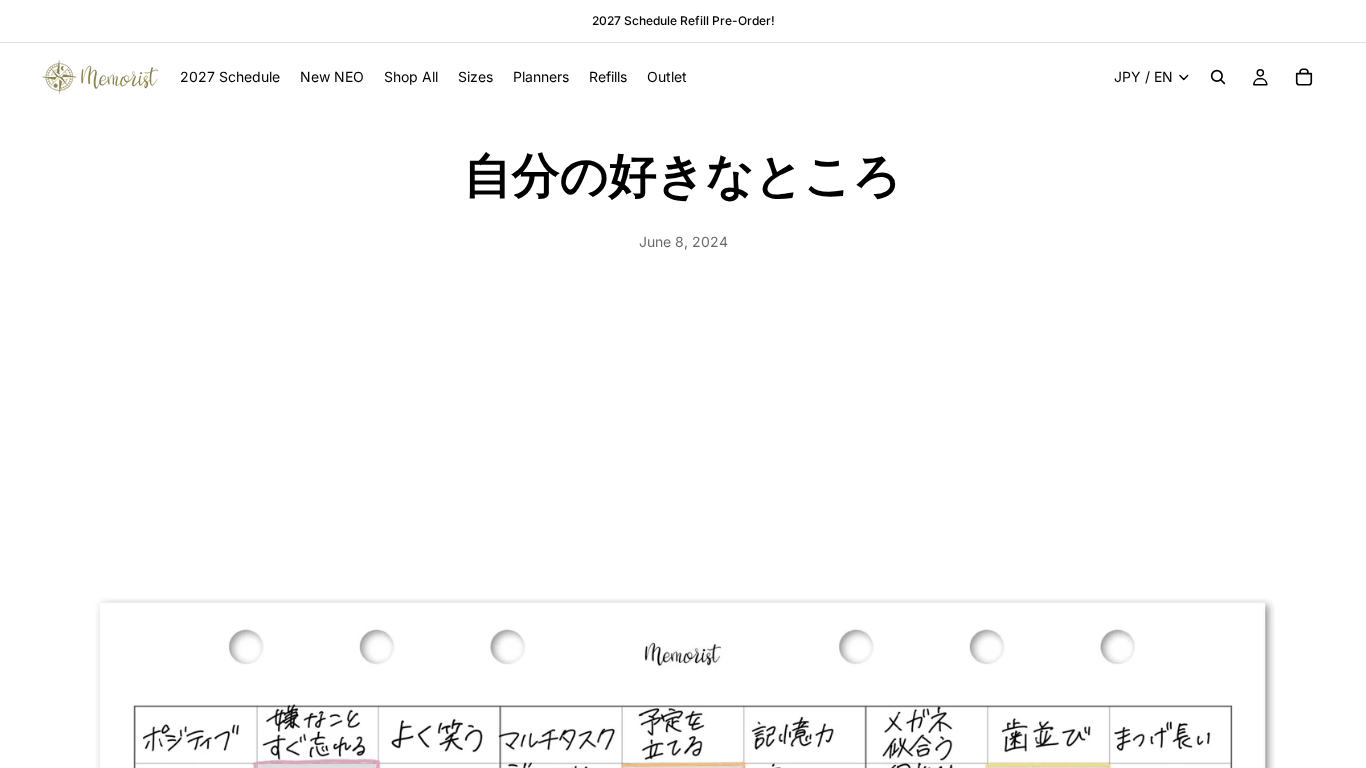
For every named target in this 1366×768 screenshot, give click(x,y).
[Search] (1218, 77)
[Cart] (1304, 77)
